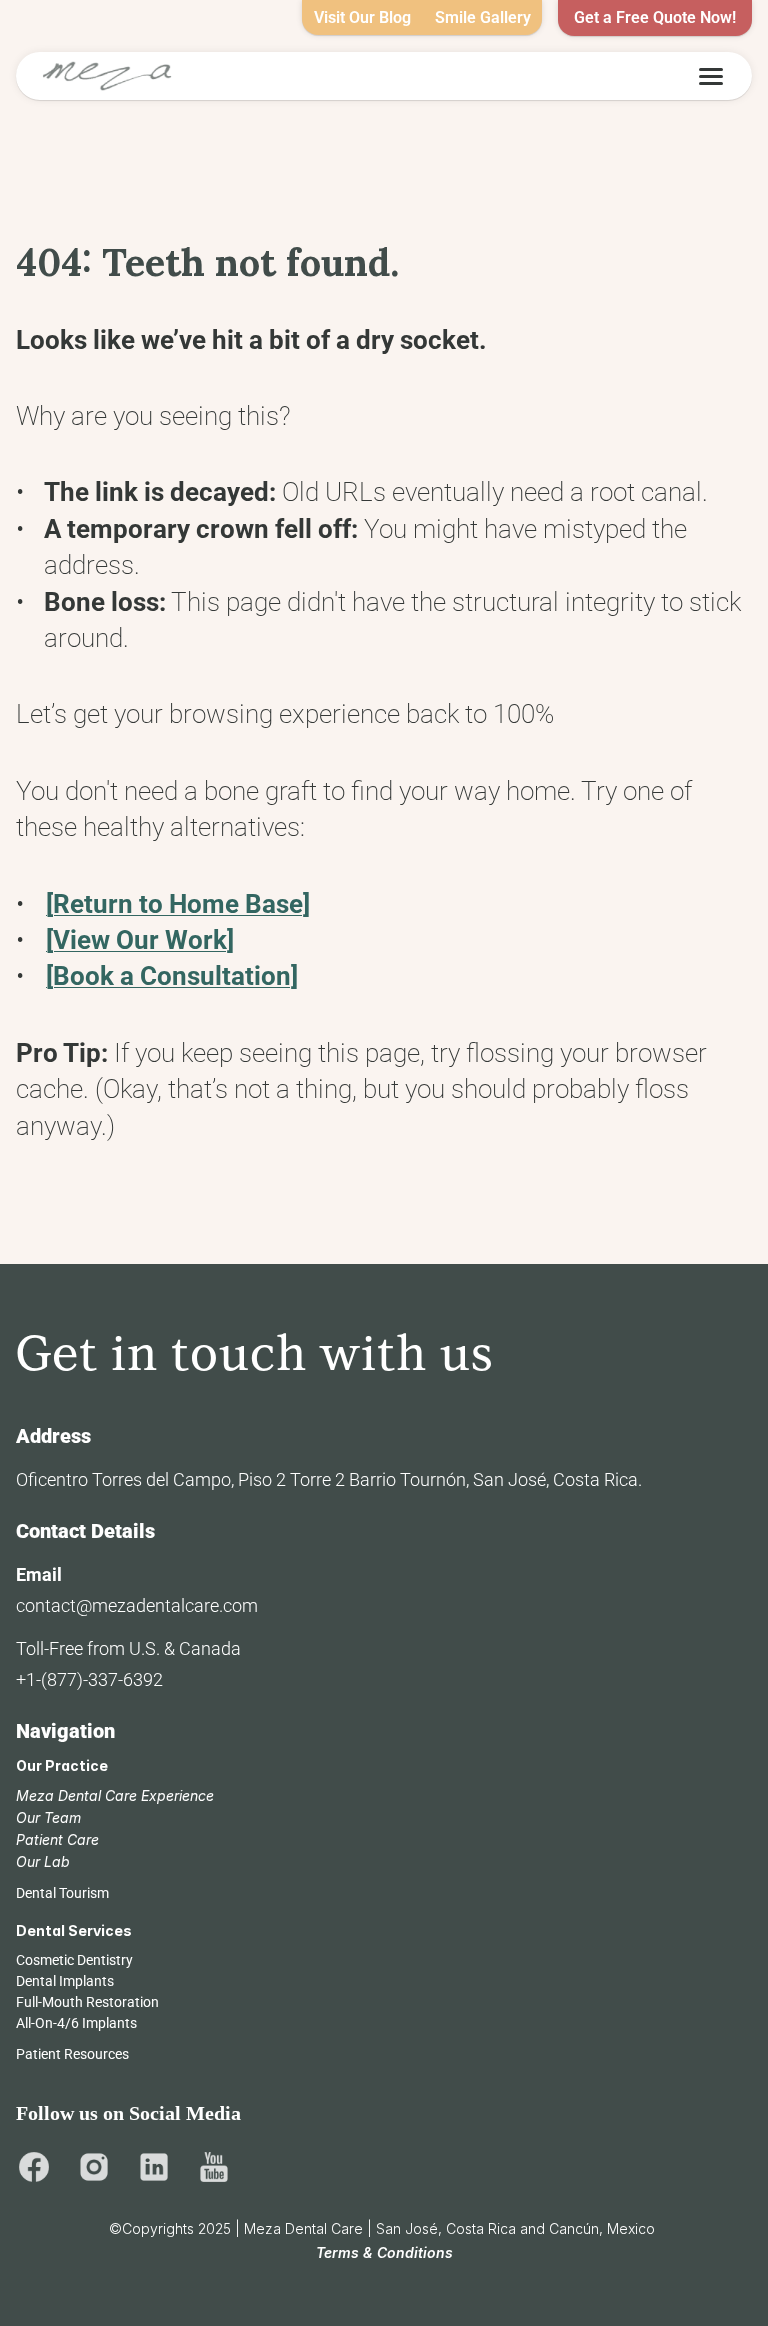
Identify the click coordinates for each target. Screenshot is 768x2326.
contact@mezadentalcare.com (137, 1605)
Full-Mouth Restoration (87, 2002)
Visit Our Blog (362, 17)
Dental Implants (65, 1981)
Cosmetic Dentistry (74, 1960)
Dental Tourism (62, 1893)
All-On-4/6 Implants (76, 2023)
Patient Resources (72, 2054)
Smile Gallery (483, 17)
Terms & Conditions (384, 2252)
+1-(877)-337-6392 (89, 1679)
